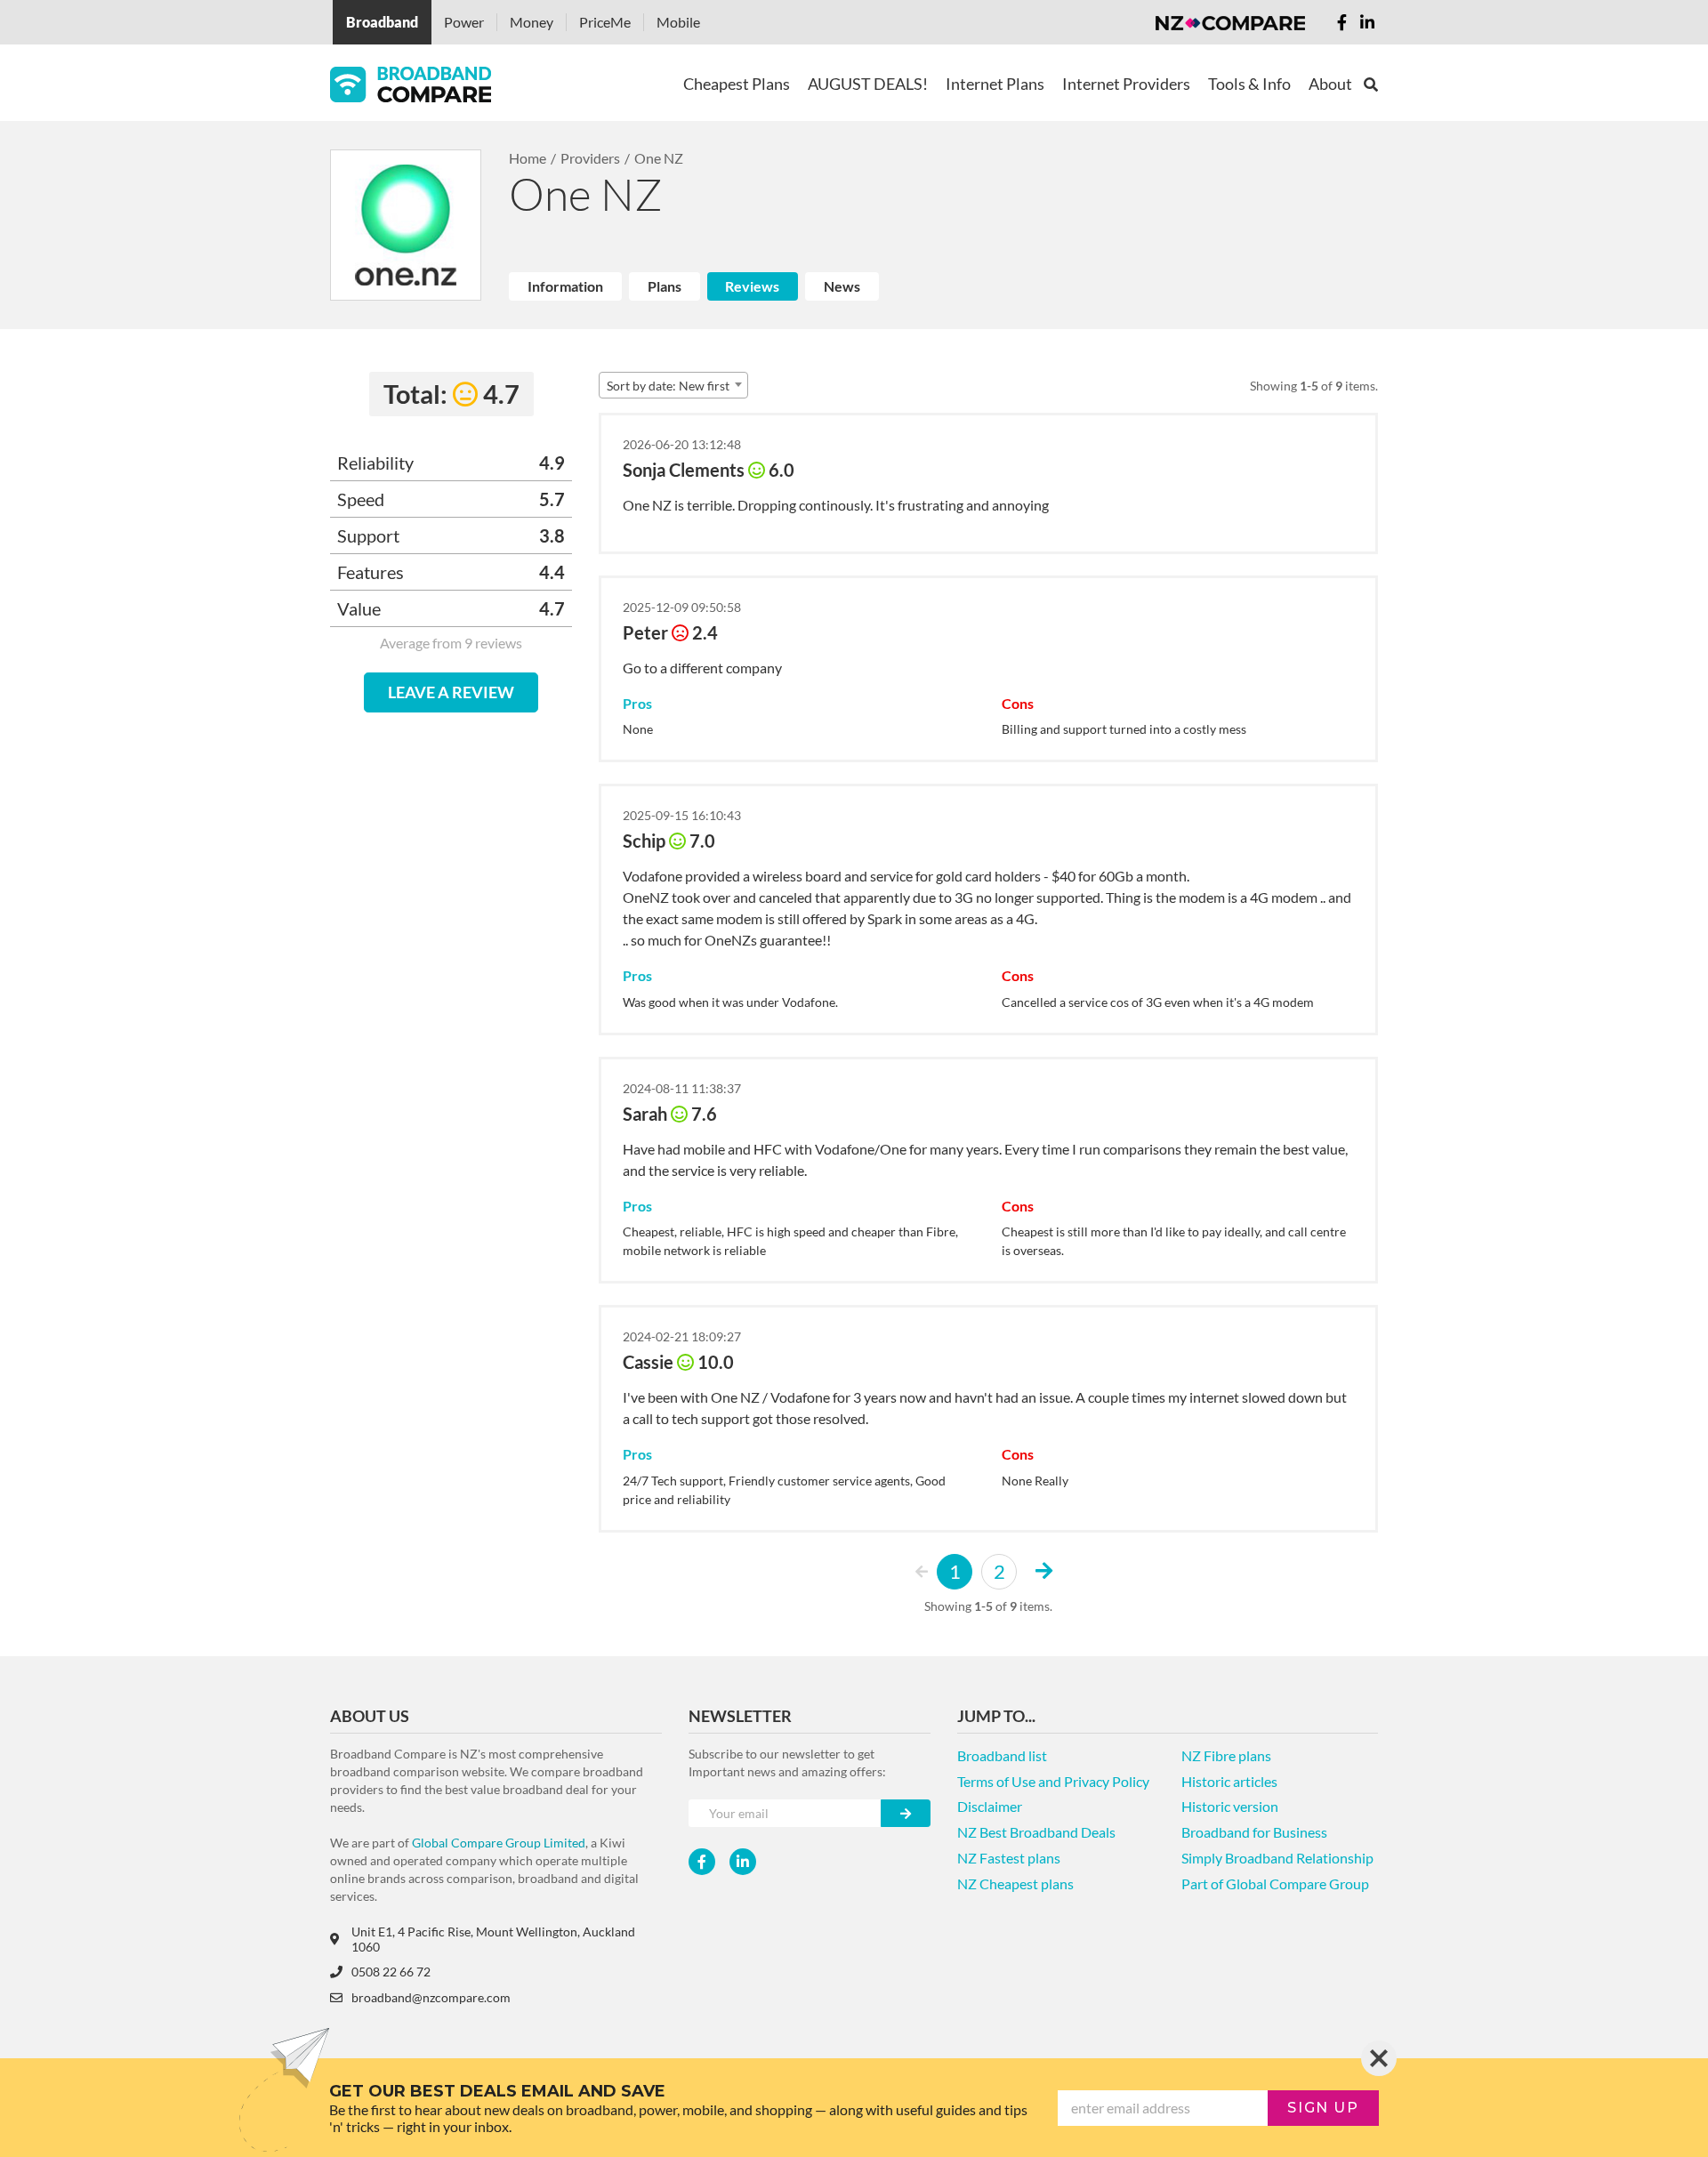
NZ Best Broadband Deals (1036, 1832)
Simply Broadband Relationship (1277, 1858)
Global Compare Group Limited (499, 1843)
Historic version (1230, 1806)
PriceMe (605, 22)
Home (528, 158)
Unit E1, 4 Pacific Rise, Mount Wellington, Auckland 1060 (493, 1939)
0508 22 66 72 (391, 1972)
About (1330, 84)
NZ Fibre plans (1226, 1755)
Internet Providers (1126, 84)
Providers (590, 158)
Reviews (752, 286)
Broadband (382, 22)
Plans (665, 286)
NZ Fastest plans (1009, 1858)
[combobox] (673, 385)
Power (464, 22)
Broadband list (1002, 1755)
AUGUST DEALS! (868, 84)
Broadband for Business (1254, 1832)
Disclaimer (990, 1806)
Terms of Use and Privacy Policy (1053, 1781)
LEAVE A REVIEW (451, 692)
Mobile (678, 22)
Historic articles (1229, 1781)
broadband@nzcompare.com (431, 1997)
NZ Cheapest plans (1015, 1883)
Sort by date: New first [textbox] (668, 386)
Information (565, 286)
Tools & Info (1249, 84)
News (842, 286)
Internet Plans (995, 84)
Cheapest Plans (737, 84)
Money (532, 22)
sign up (1323, 2108)
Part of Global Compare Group (1275, 1883)
